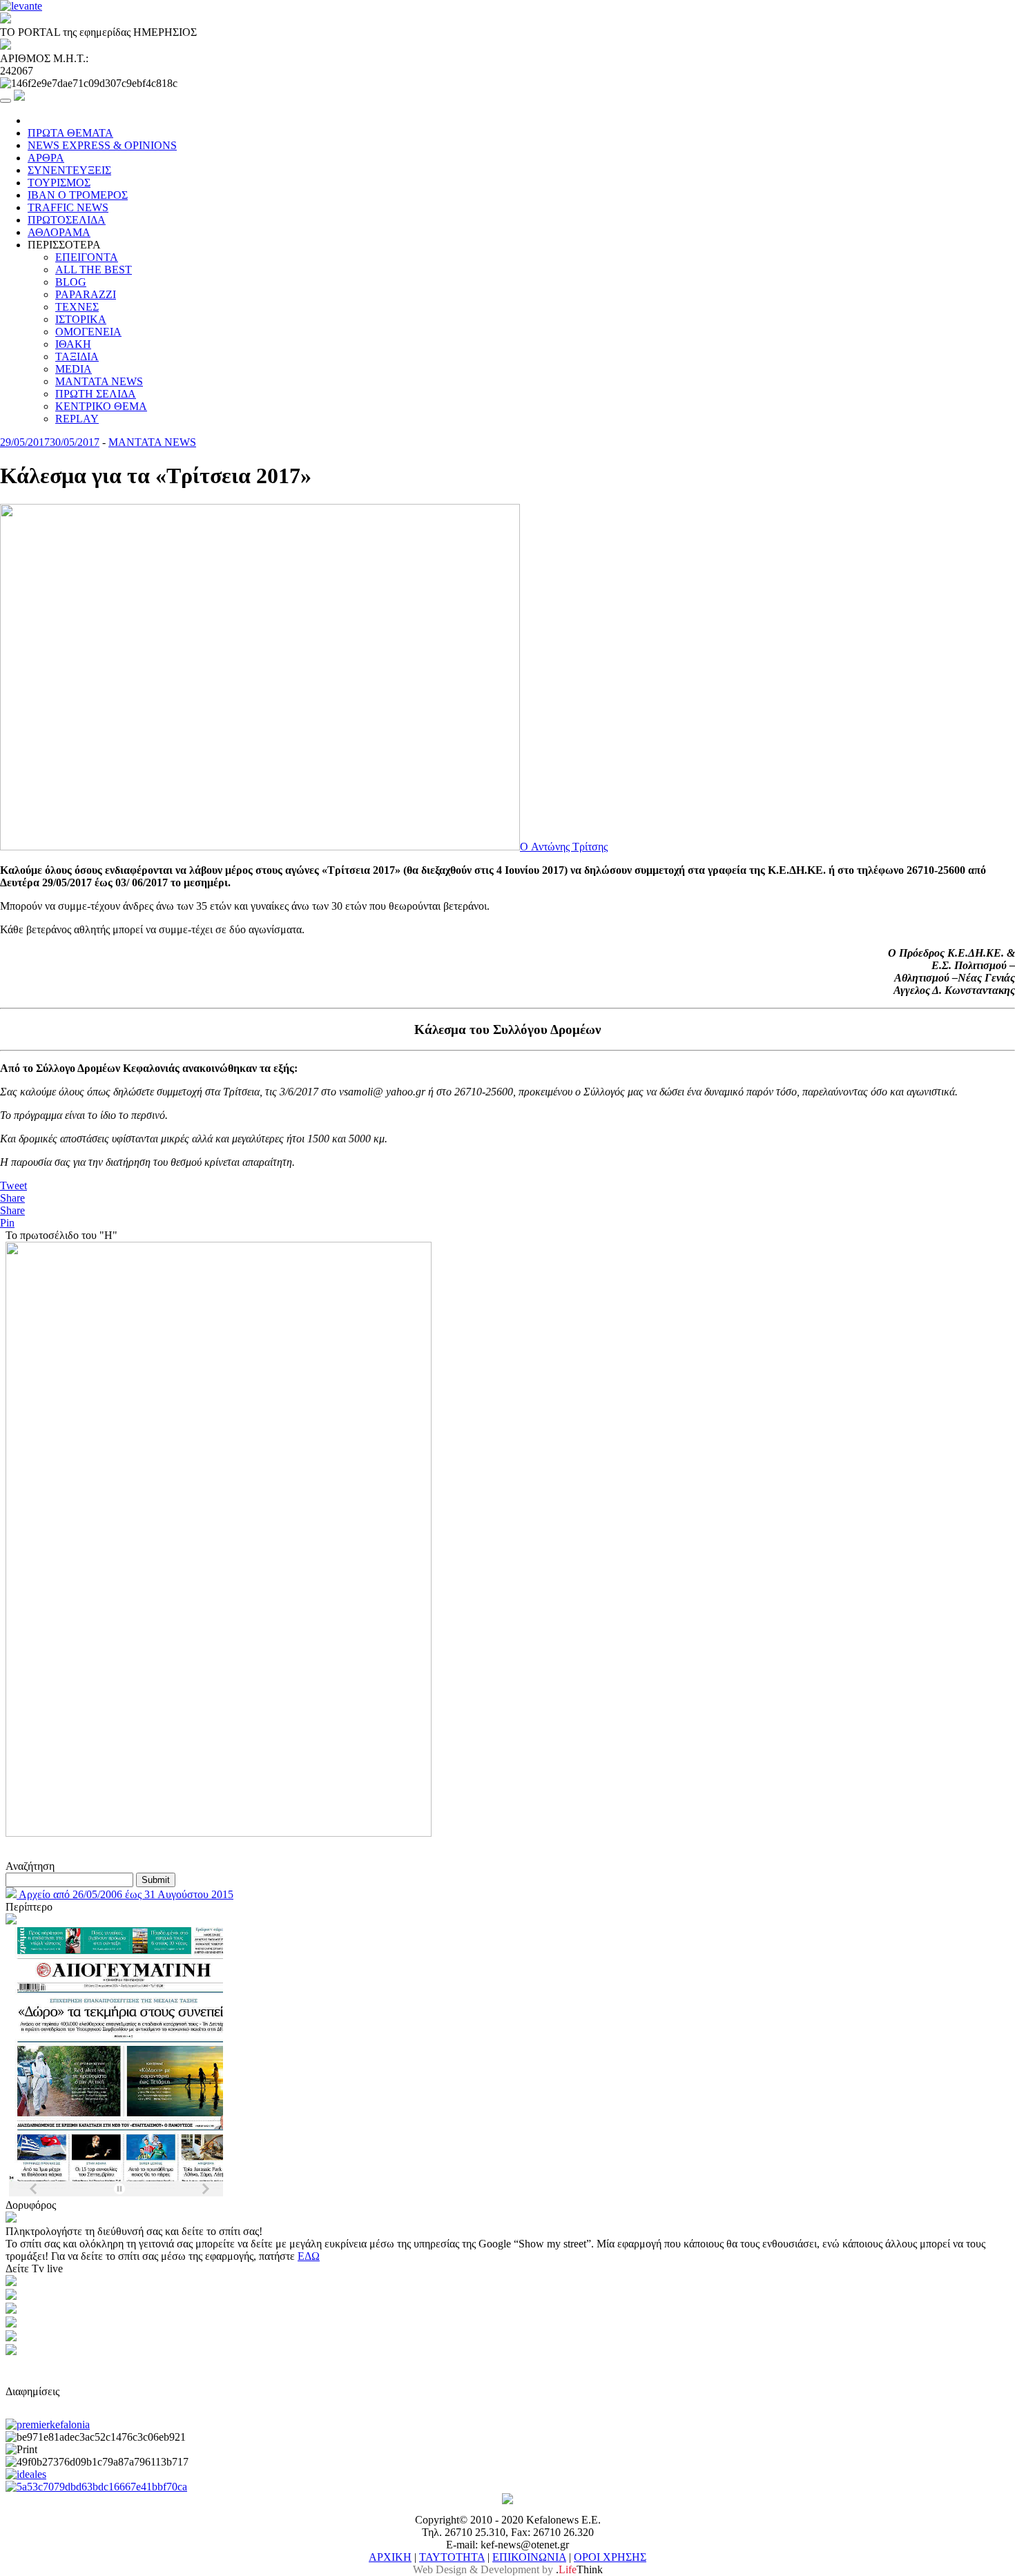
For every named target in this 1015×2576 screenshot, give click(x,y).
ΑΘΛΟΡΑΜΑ (59, 232)
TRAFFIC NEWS (68, 207)
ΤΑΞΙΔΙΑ (77, 357)
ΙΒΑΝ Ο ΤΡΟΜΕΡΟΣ (78, 195)
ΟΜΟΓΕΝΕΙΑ (88, 332)
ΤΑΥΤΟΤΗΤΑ (452, 2557)
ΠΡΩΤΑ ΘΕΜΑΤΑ (70, 133)
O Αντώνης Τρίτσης (564, 847)
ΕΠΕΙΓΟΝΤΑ (87, 257)
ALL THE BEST (94, 270)
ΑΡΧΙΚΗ (390, 2557)
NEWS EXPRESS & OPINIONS (102, 145)
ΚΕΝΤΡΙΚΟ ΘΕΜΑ (101, 406)
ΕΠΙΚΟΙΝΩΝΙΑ (529, 2557)
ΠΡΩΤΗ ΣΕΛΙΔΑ (96, 394)
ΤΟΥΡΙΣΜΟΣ (59, 183)
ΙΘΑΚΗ (73, 344)
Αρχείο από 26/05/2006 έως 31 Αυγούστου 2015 (125, 1894)
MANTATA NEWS (99, 381)
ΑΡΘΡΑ (46, 158)
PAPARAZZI (86, 294)
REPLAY (77, 419)
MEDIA (74, 369)
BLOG (71, 282)
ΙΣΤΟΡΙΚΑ (81, 319)
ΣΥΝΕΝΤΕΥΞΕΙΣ (69, 170)
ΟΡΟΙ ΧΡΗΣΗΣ (610, 2557)
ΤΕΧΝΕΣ (77, 307)
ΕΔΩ (309, 2256)
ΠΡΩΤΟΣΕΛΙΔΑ (67, 220)
